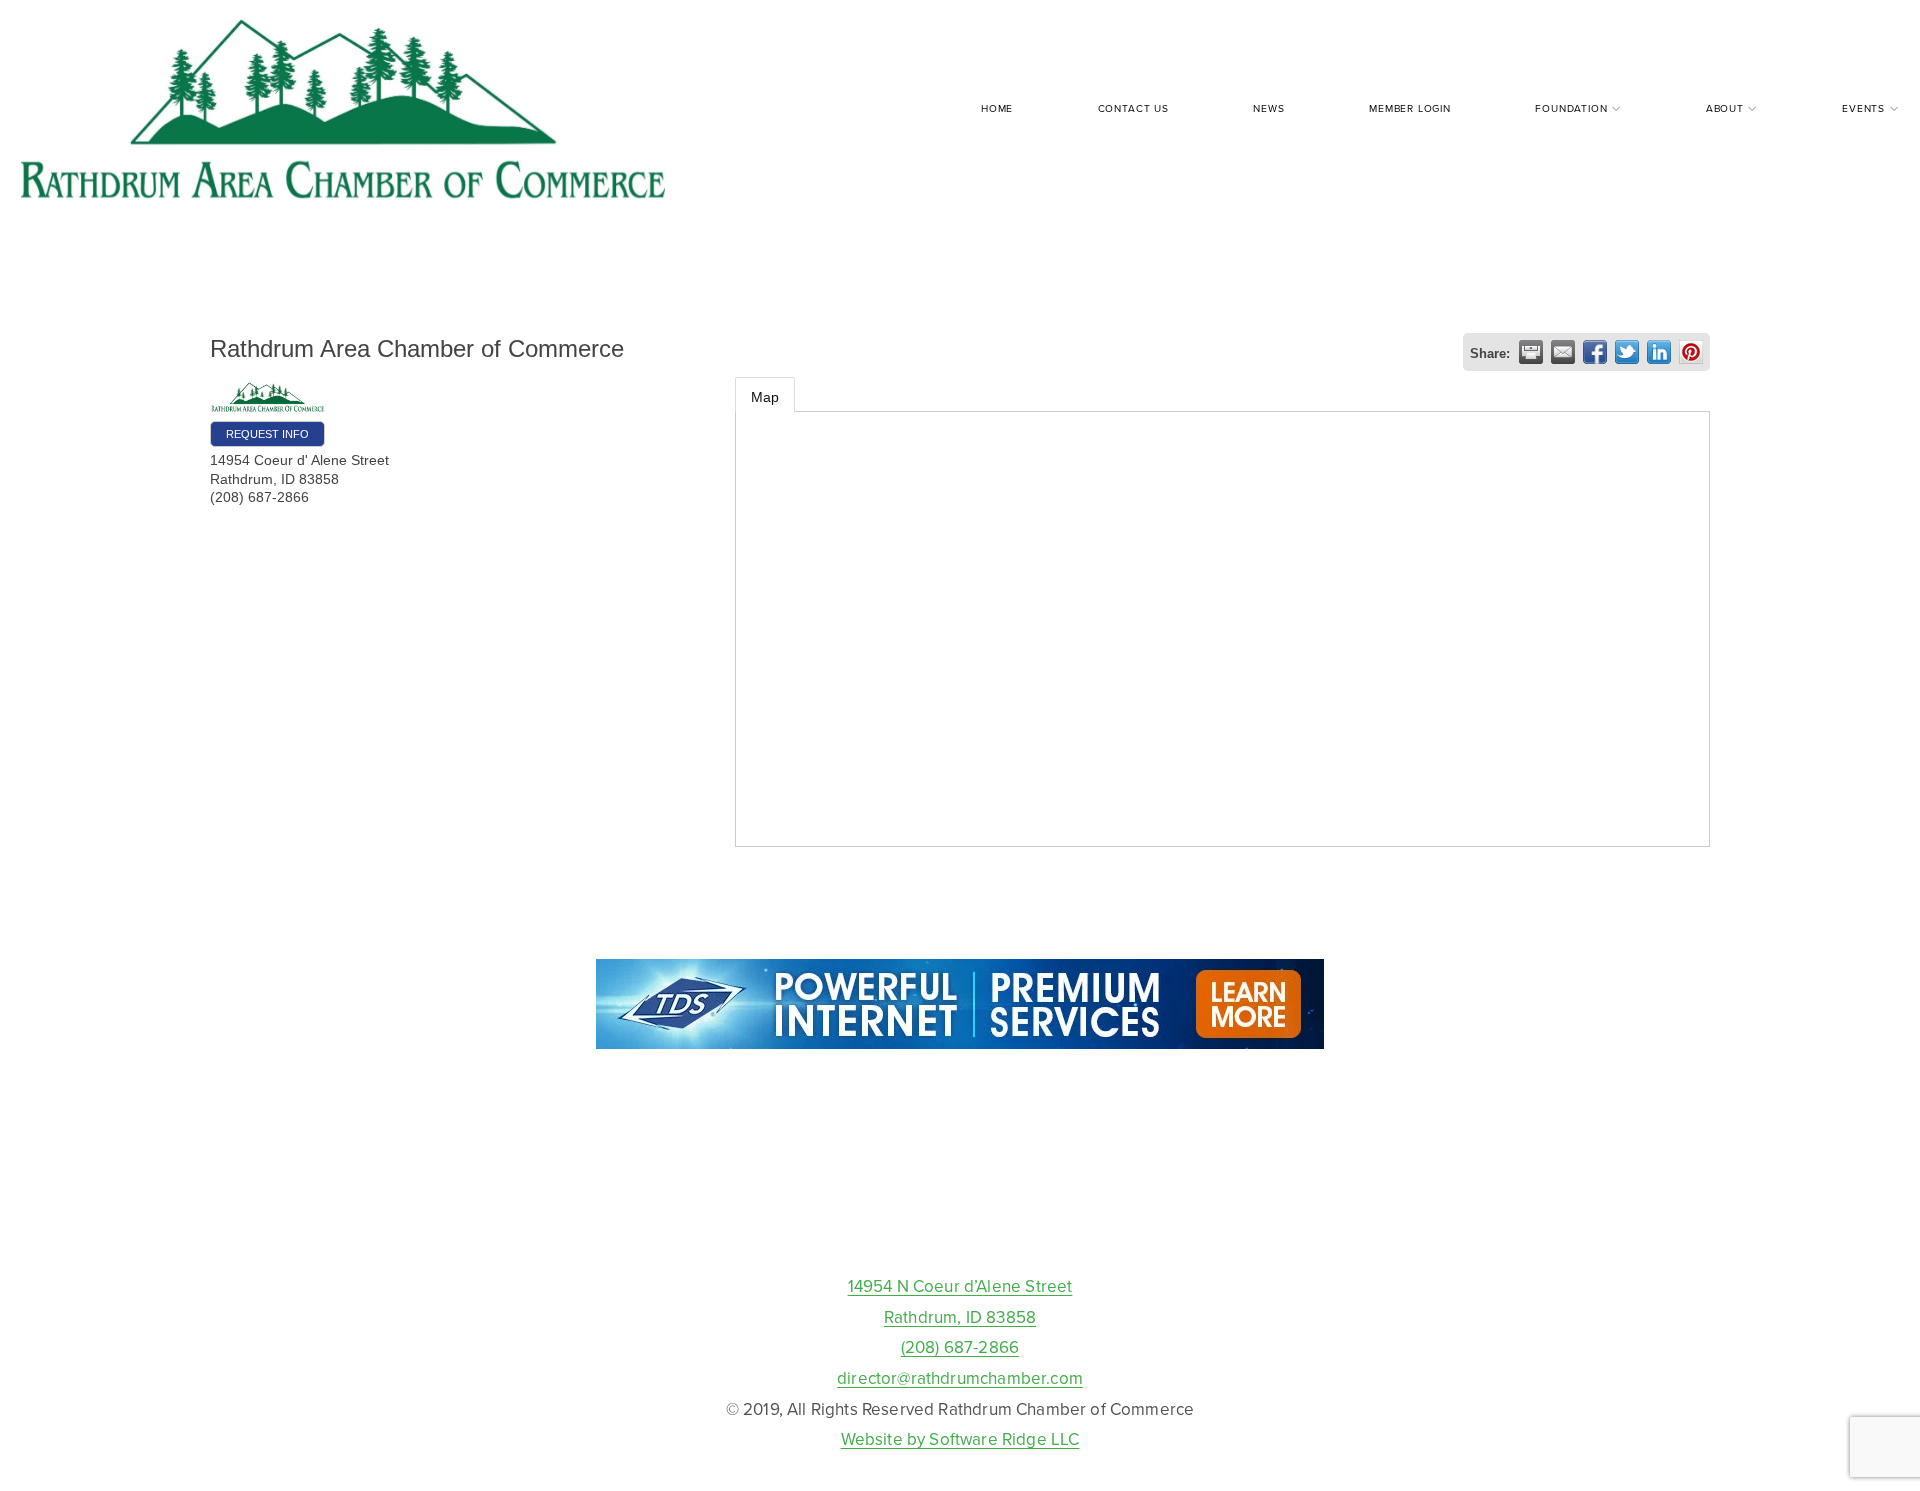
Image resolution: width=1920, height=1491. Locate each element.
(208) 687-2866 (960, 1347)
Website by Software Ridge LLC (960, 1439)
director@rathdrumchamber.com (960, 1378)
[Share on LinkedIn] (1659, 352)
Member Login (1410, 108)
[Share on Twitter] (1627, 352)
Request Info (267, 434)
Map (765, 397)
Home (997, 108)
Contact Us (1133, 108)
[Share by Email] (1563, 352)
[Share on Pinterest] (1691, 352)
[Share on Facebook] (1595, 352)
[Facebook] (960, 1225)
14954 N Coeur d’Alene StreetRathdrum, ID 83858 (960, 1301)
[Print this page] (1531, 352)
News (1268, 108)
